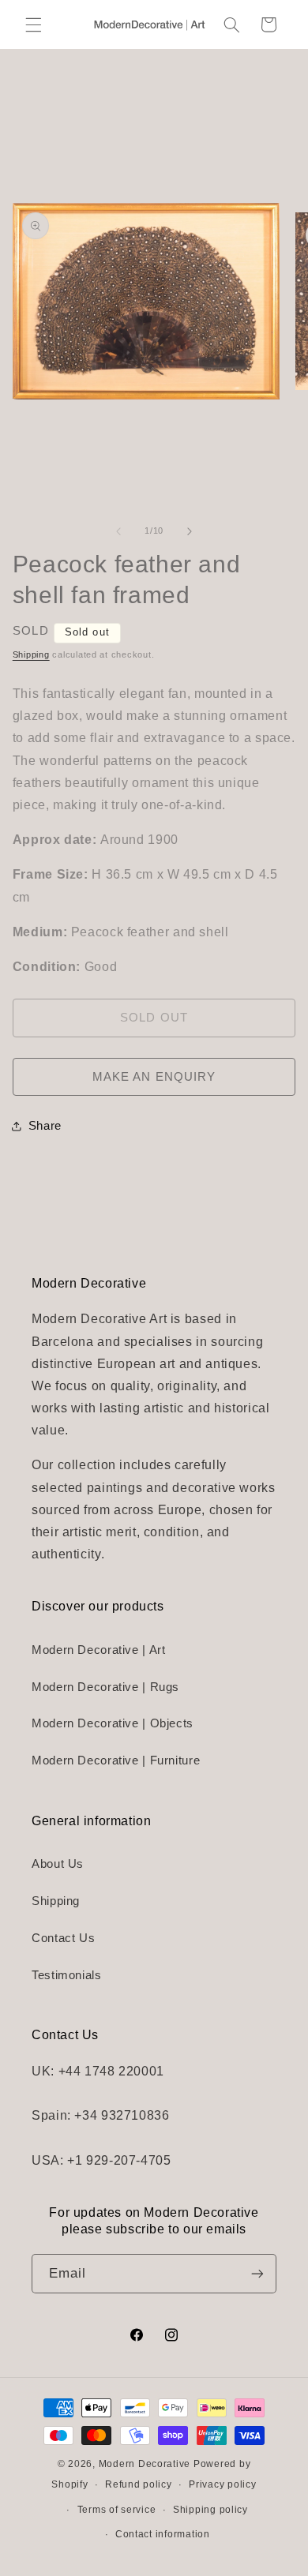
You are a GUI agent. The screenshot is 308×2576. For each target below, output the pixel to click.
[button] (33, 24)
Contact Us (63, 1938)
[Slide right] (190, 531)
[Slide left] (118, 531)
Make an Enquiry (154, 1077)
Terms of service (117, 2510)
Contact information (163, 2534)
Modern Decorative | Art (99, 1650)
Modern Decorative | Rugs (105, 1687)
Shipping (31, 654)
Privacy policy (222, 2484)
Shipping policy (210, 2510)
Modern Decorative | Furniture (116, 1760)
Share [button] (45, 1126)
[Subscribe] (257, 2273)
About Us (58, 1864)
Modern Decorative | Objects (113, 1723)
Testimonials (67, 1975)
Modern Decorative (145, 2464)
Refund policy (139, 2484)
